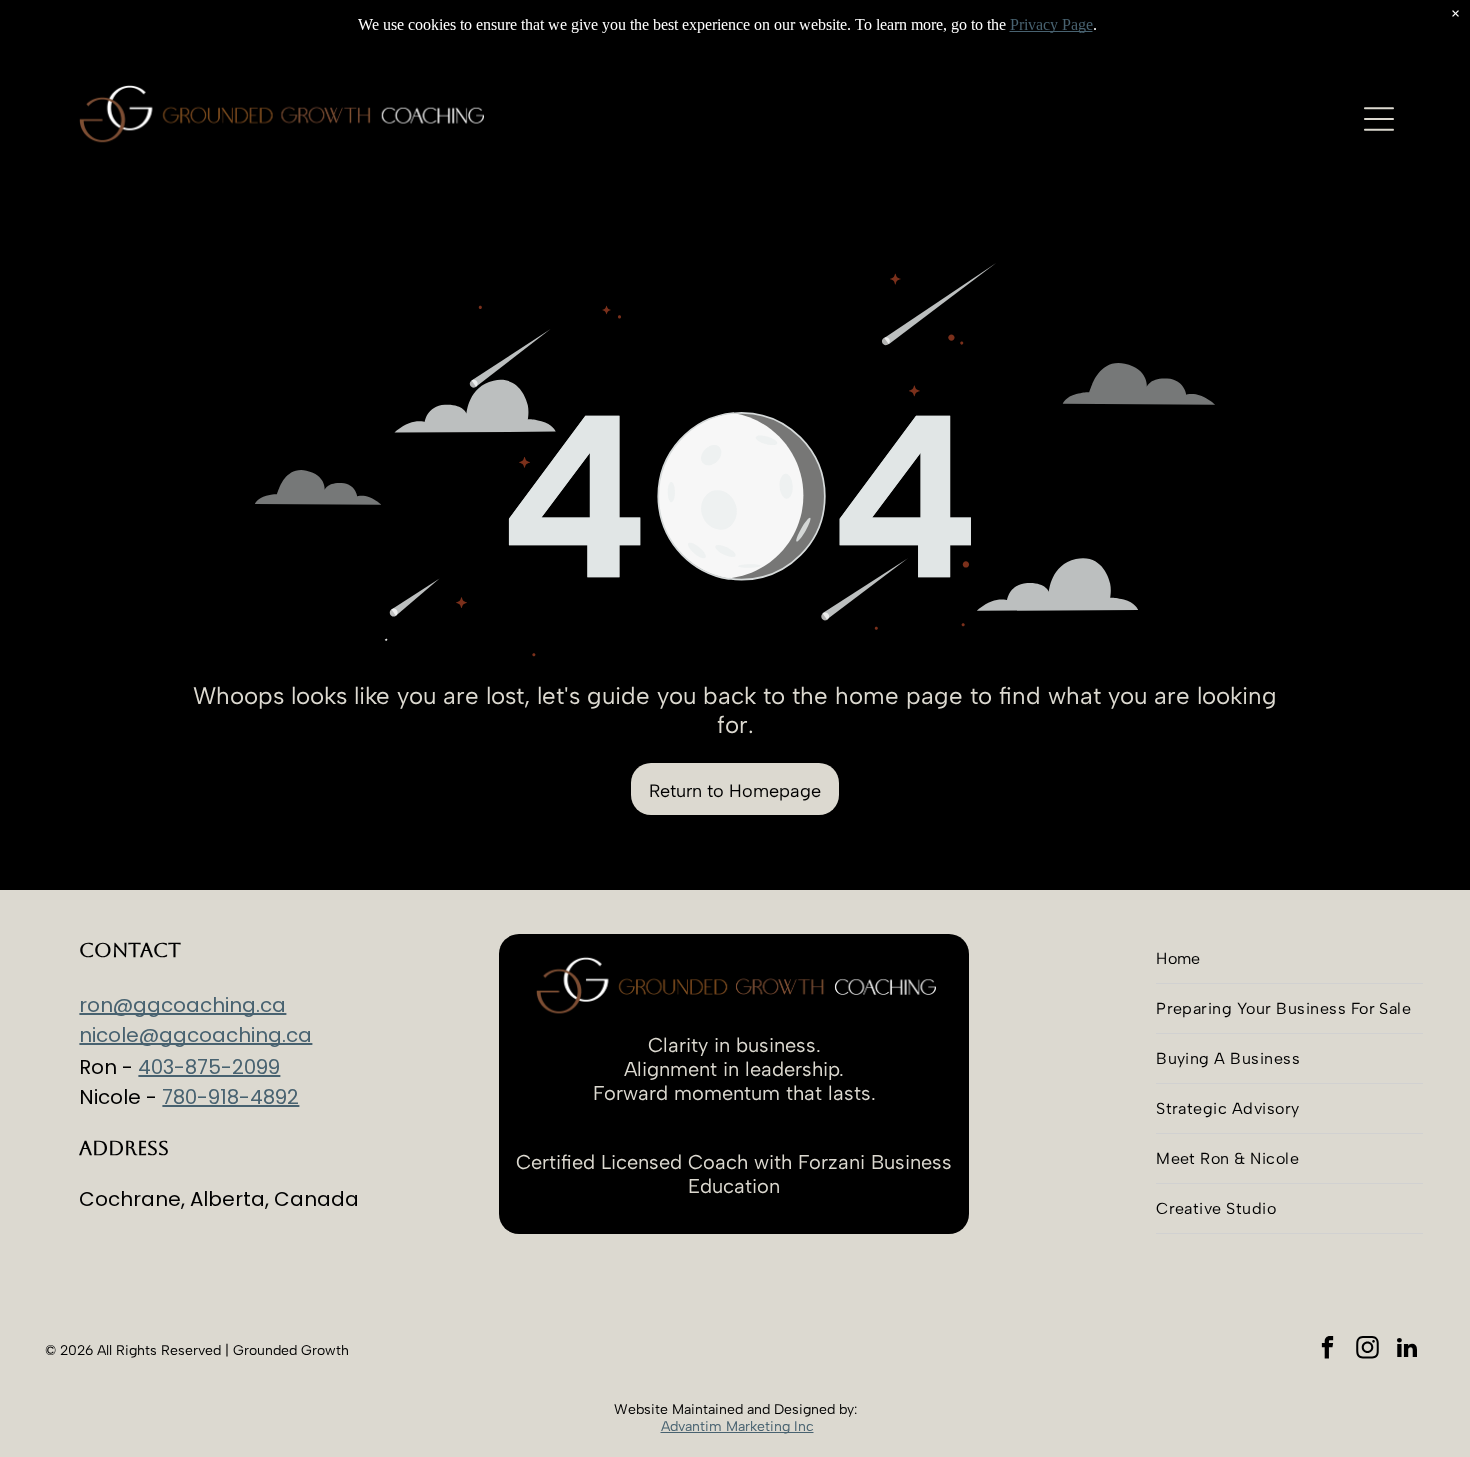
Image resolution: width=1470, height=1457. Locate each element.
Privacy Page (1051, 24)
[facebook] (1327, 1350)
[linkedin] (1407, 1350)
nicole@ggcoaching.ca (195, 1035)
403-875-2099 (209, 1067)
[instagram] (1367, 1350)
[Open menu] (1379, 119)
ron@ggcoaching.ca (182, 1005)
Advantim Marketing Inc (737, 1426)
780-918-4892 (230, 1097)
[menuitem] (1289, 959)
